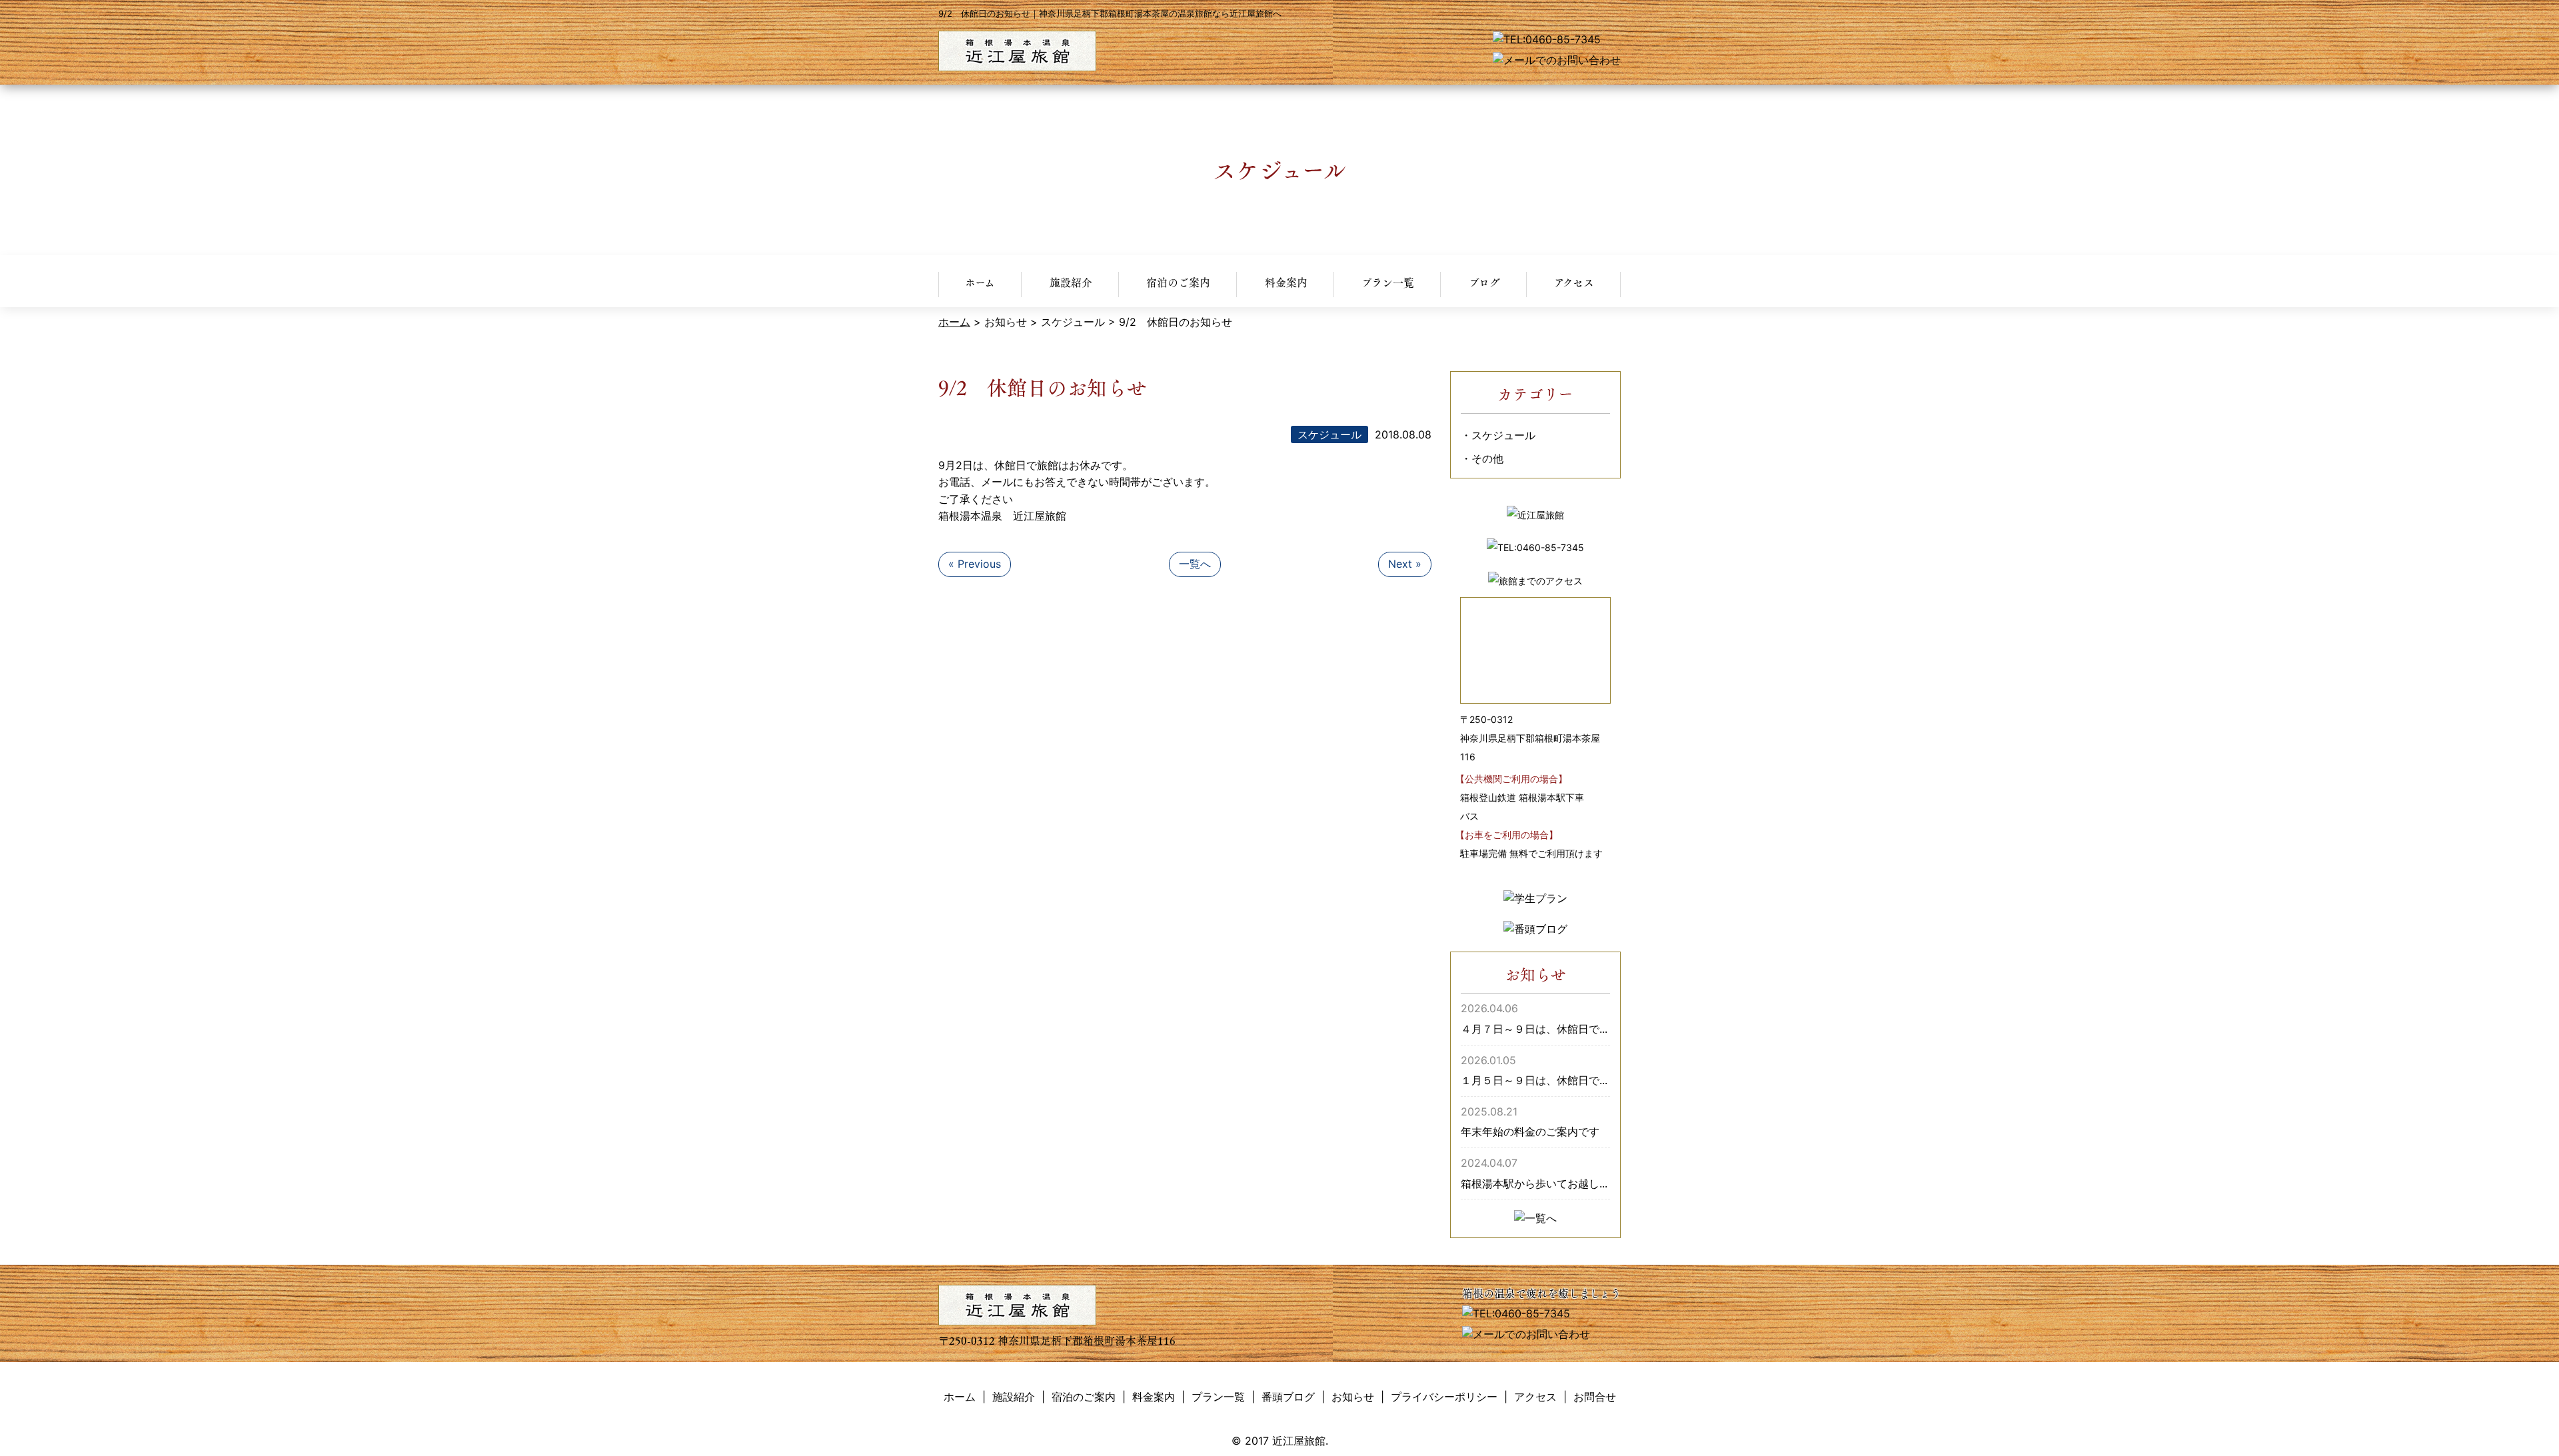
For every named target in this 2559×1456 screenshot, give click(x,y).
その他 (1487, 458)
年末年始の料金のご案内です (1530, 1131)
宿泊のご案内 (1178, 282)
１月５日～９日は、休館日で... (1534, 1080)
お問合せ (1595, 1397)
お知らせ (1353, 1397)
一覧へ (1195, 564)
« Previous (975, 564)
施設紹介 (1071, 282)
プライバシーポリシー (1444, 1397)
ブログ (1484, 282)
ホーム (980, 282)
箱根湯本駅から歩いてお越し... (1534, 1183)
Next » (1405, 564)
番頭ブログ (1288, 1397)
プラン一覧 (1388, 282)
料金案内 (1286, 282)
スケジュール (1503, 435)
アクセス (1574, 282)
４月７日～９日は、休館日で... (1534, 1029)
